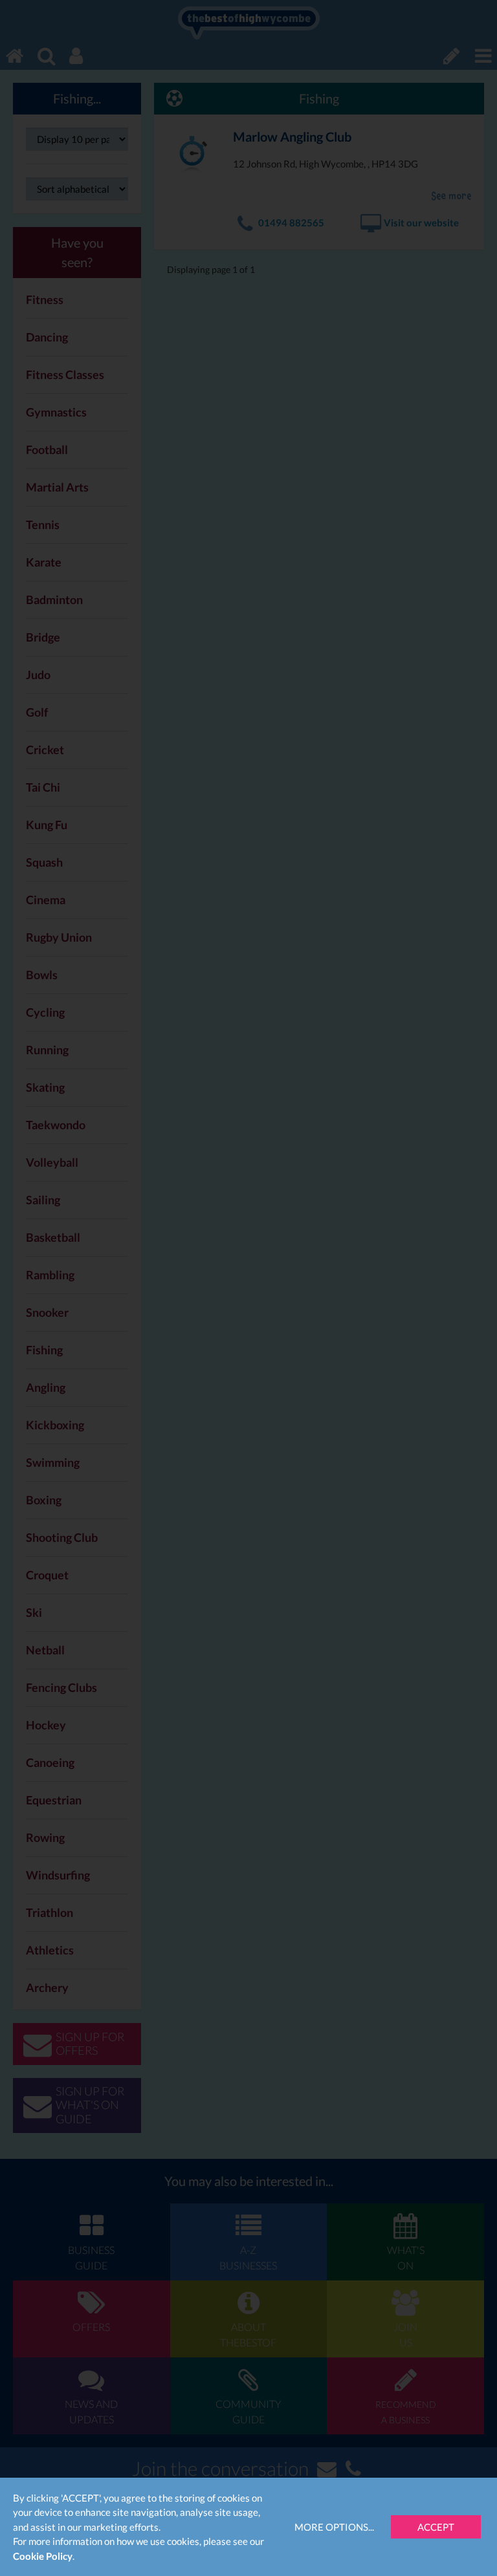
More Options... (334, 2527)
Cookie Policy (43, 2556)
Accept (436, 2527)
